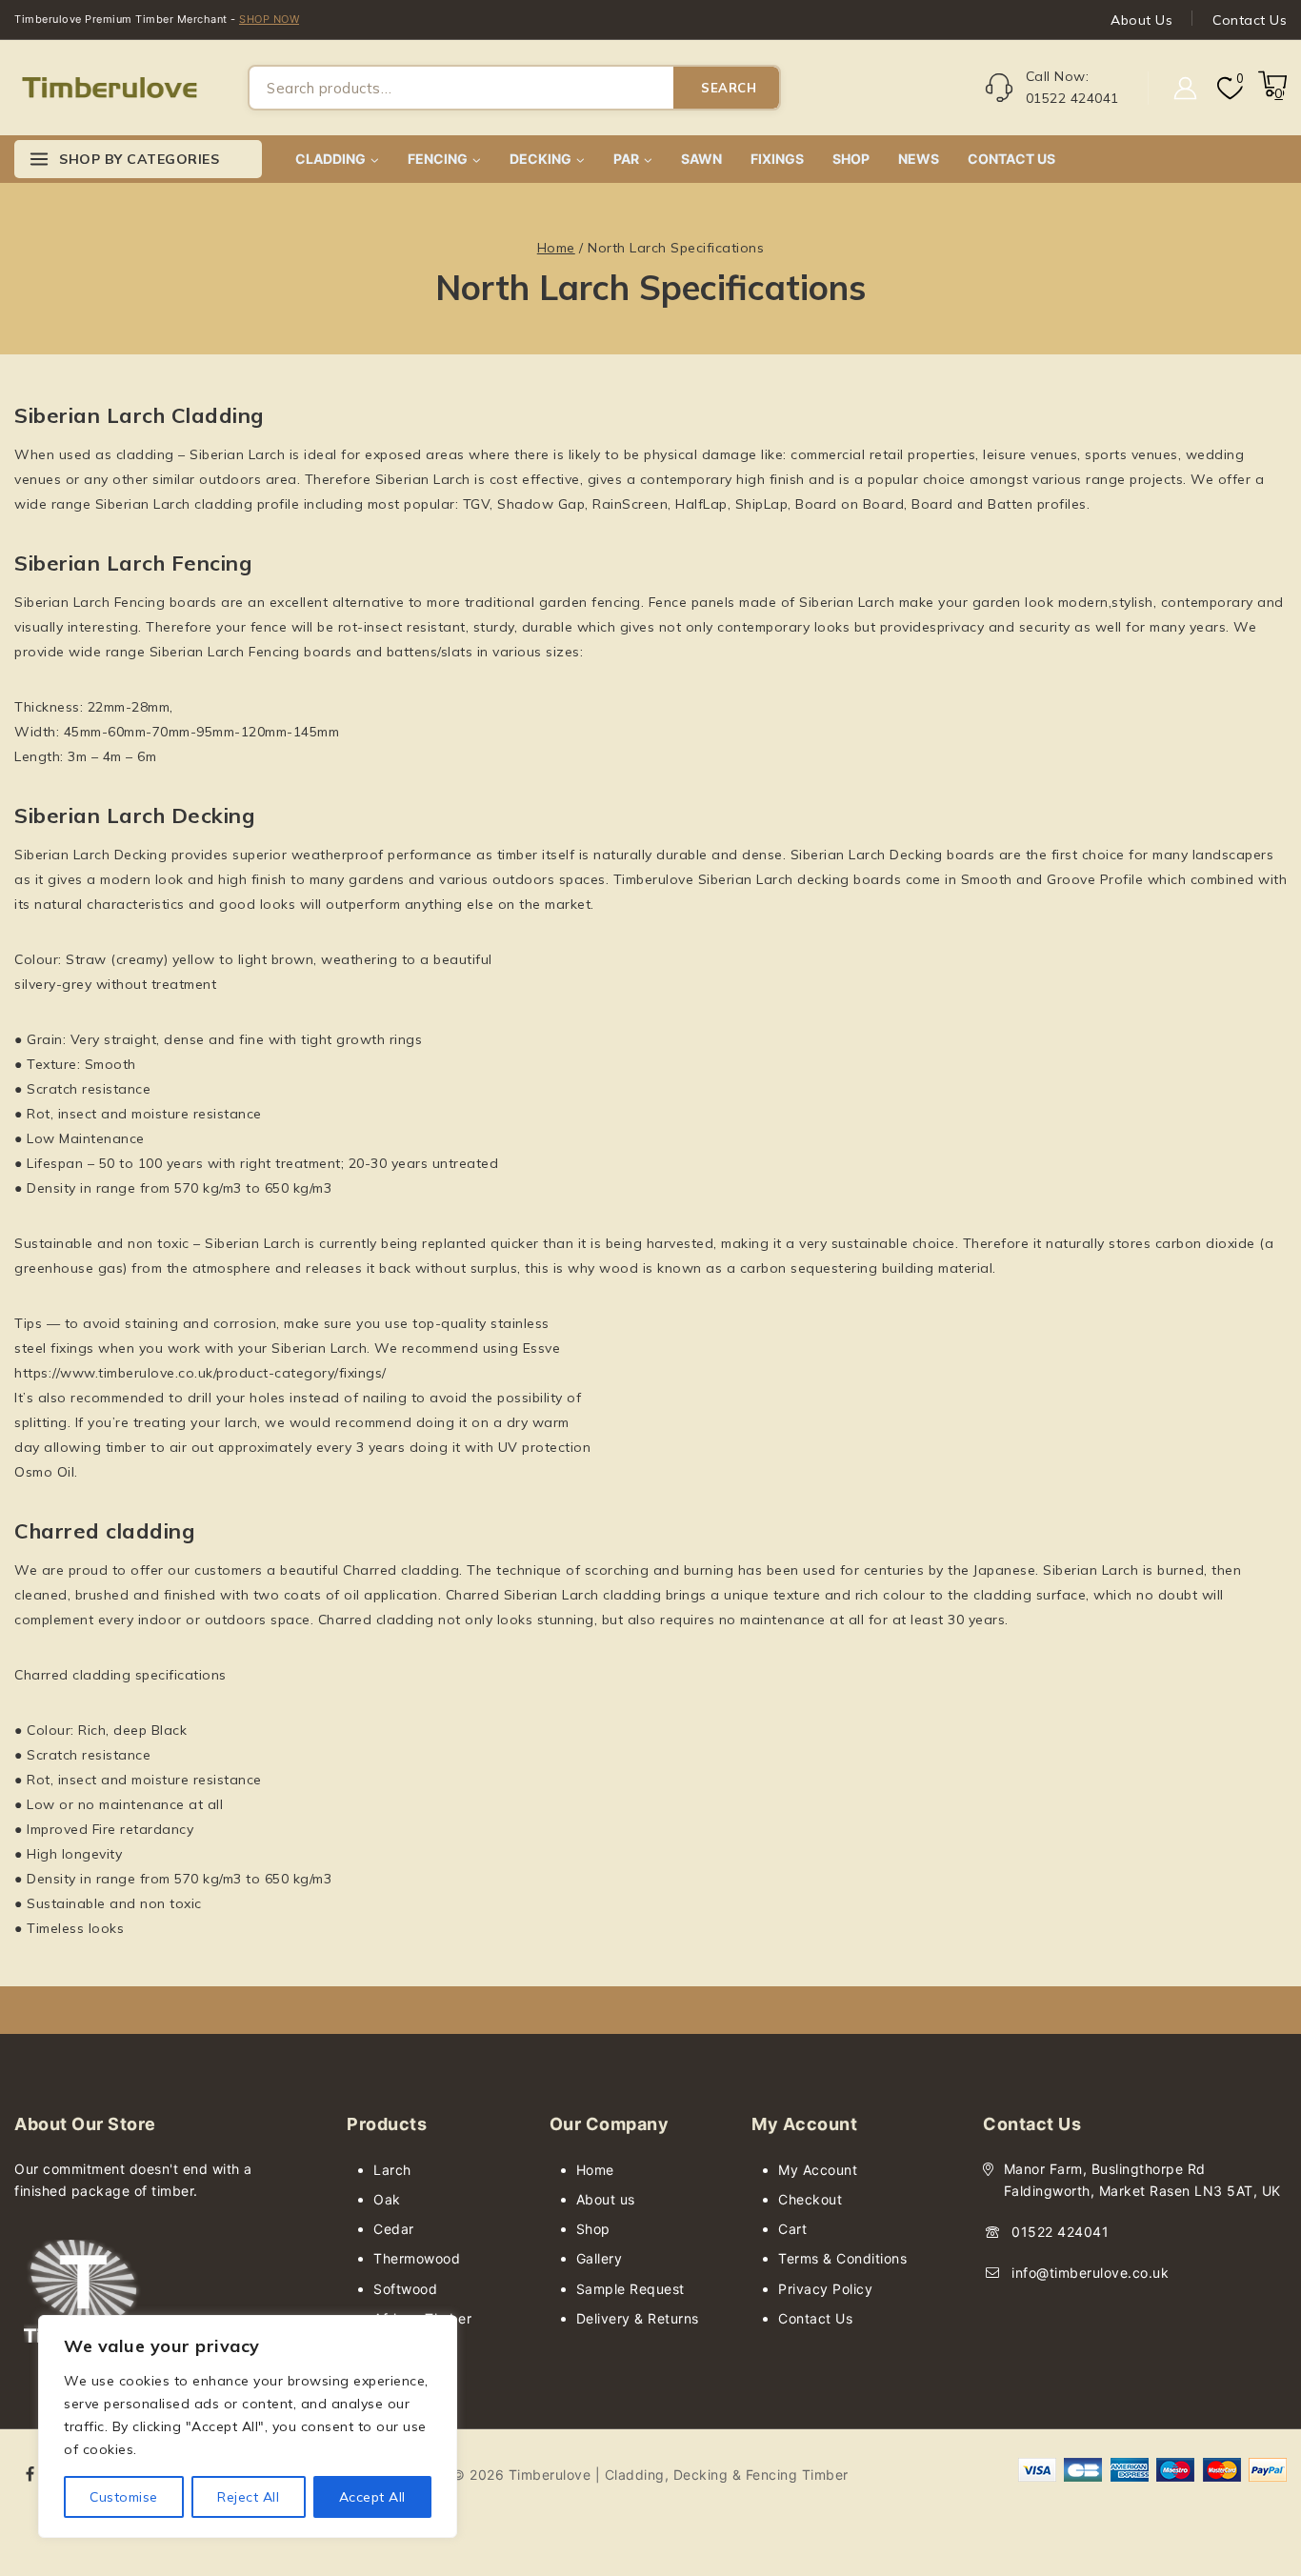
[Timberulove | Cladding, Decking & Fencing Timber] (110, 88)
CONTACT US (1011, 159)
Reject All (248, 2497)
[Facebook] (30, 2474)
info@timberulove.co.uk (1090, 2273)
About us (606, 2199)
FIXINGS (777, 159)
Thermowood (417, 2258)
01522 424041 (1060, 2232)
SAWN (701, 159)
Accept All (372, 2497)
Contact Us (1250, 20)
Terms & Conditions (842, 2258)
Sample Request (630, 2289)
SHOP (851, 159)
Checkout (810, 2199)
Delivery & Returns (638, 2318)
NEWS (919, 159)
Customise (124, 2497)
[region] (248, 2426)
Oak (387, 2199)
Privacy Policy (825, 2289)
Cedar (394, 2229)
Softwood (405, 2289)
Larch (392, 2170)
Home (595, 2170)
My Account (818, 2170)
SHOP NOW (269, 19)
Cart (792, 2229)
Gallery (600, 2258)
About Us (1141, 20)
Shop (593, 2229)
